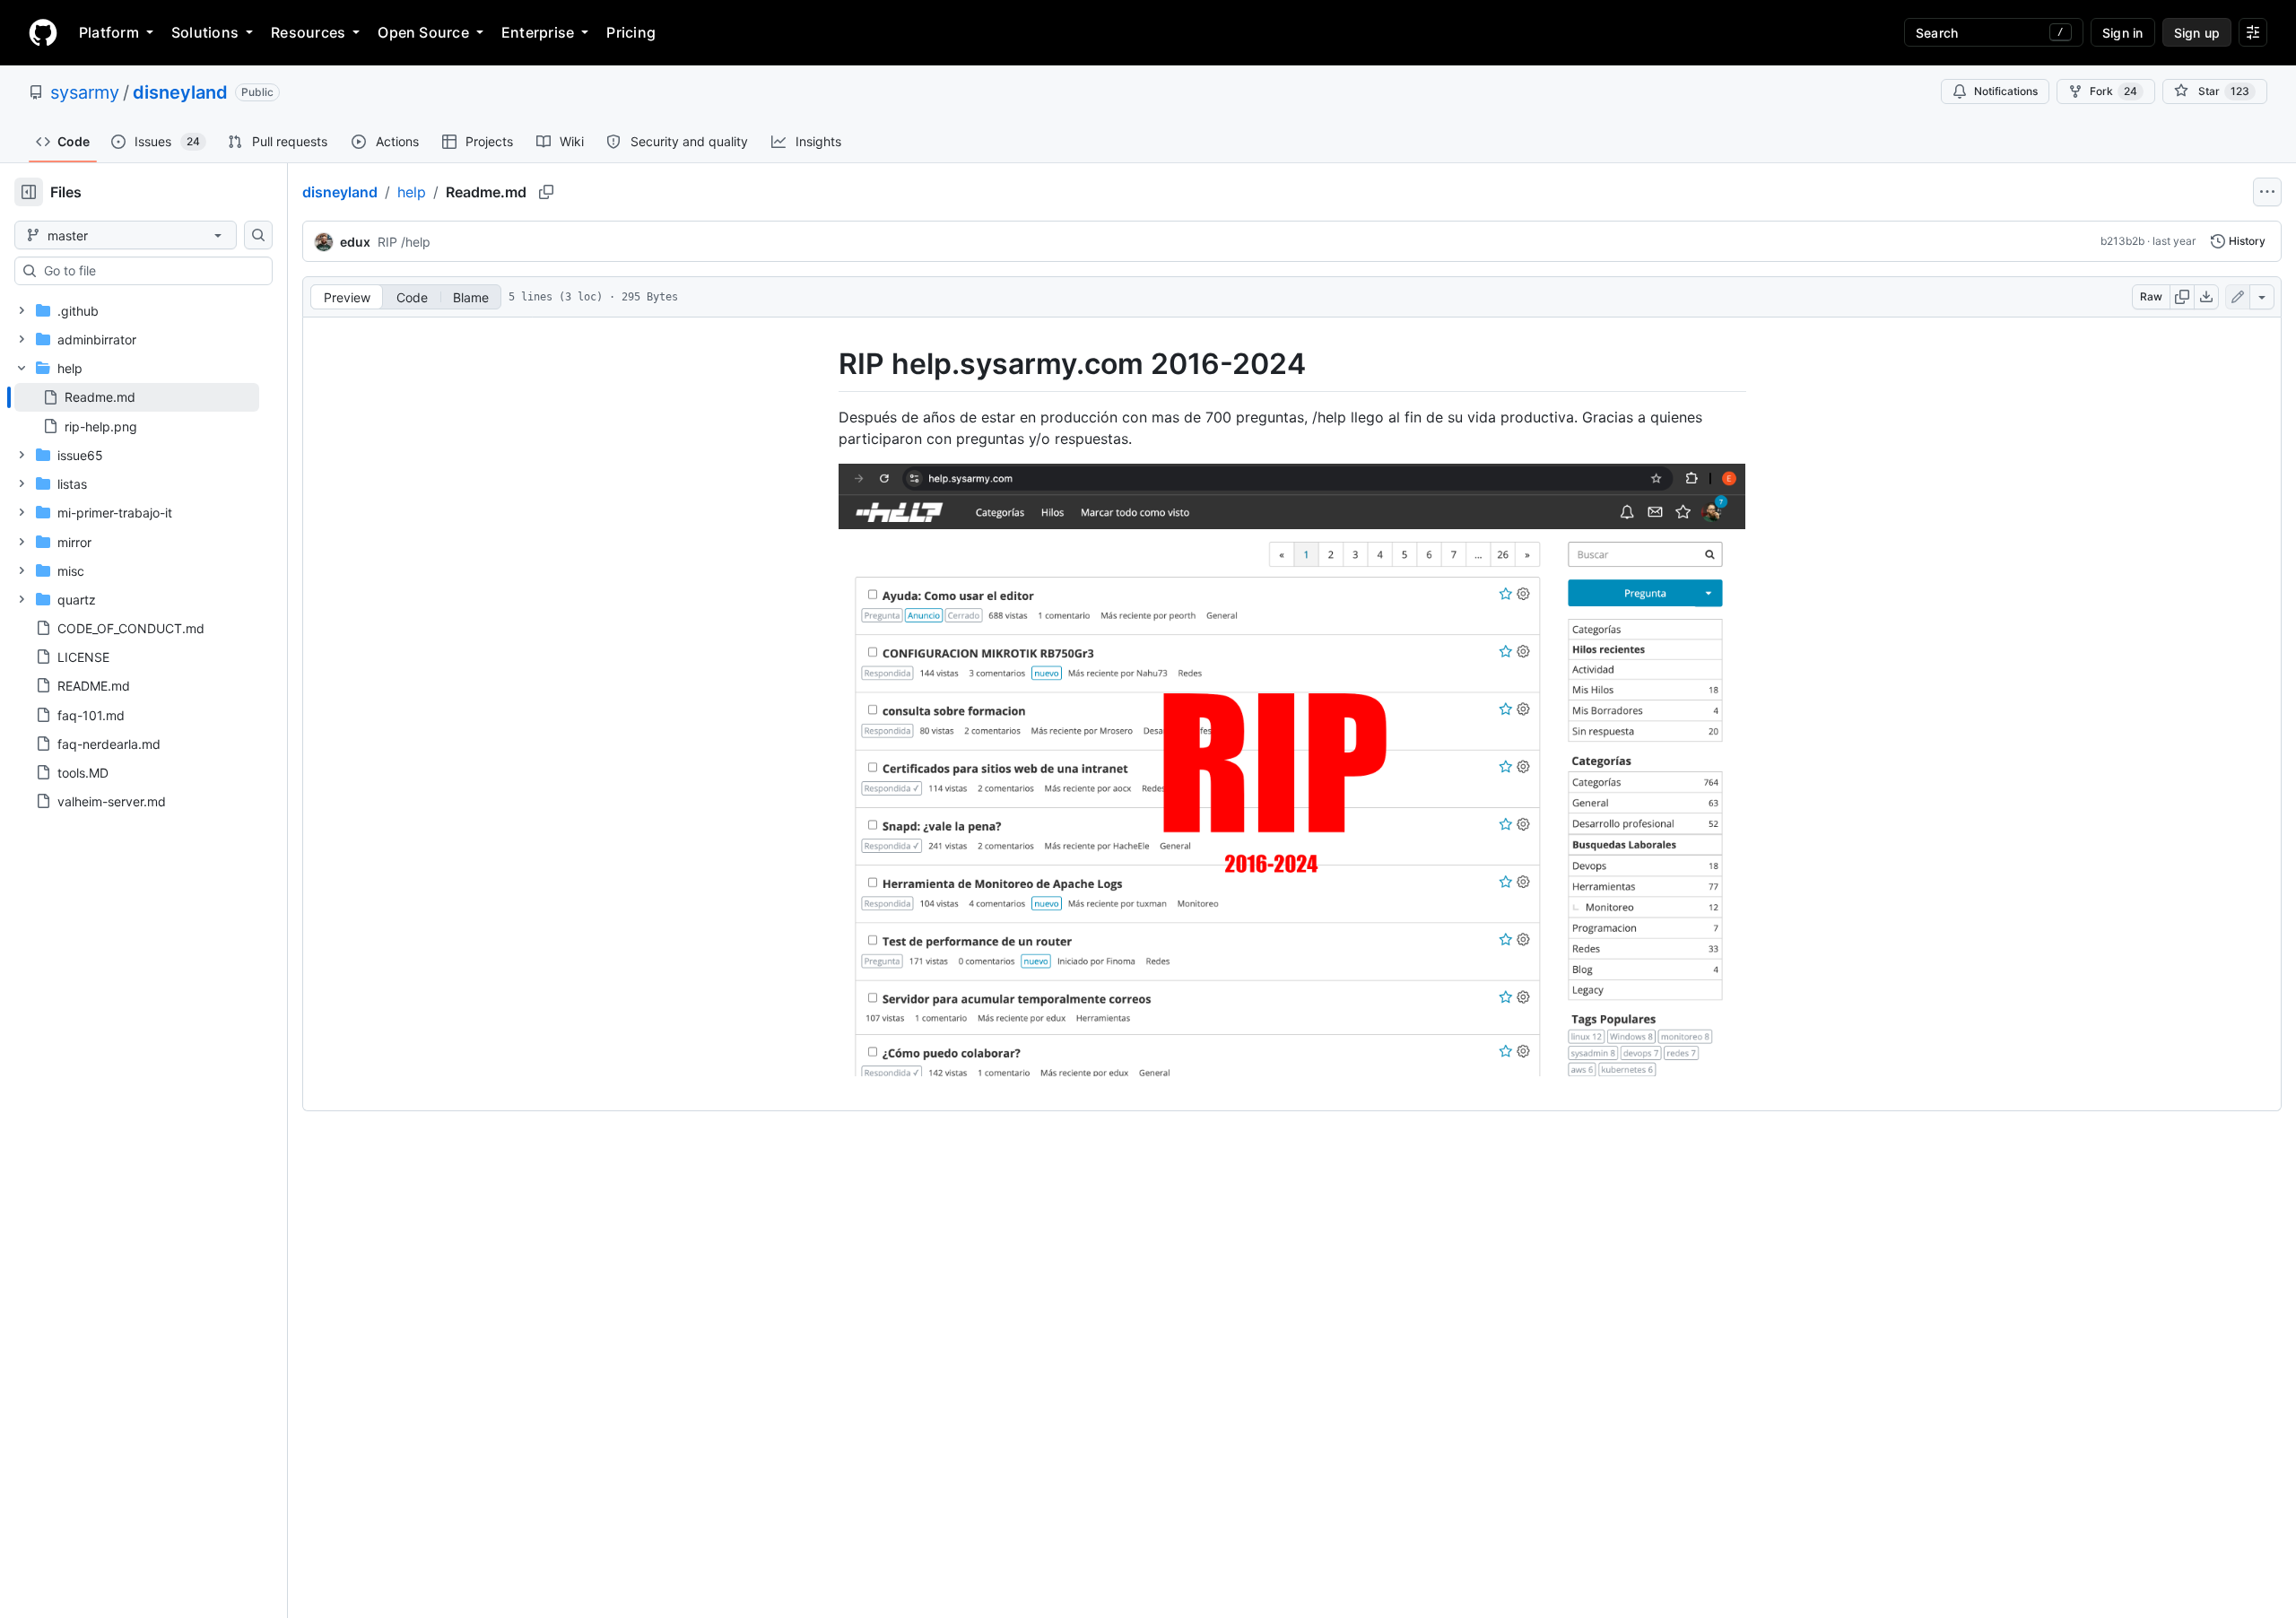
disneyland (180, 92)
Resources (308, 32)
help (412, 192)
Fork (2113, 91)
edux (355, 242)
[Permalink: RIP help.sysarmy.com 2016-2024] (826, 364)
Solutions (205, 32)
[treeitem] (137, 397)
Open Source (423, 32)
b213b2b (2122, 241)
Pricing (631, 32)
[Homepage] (43, 32)
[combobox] (151, 271)
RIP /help (404, 242)
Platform (109, 32)
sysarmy (85, 92)
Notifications (2006, 91)
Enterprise (538, 32)
